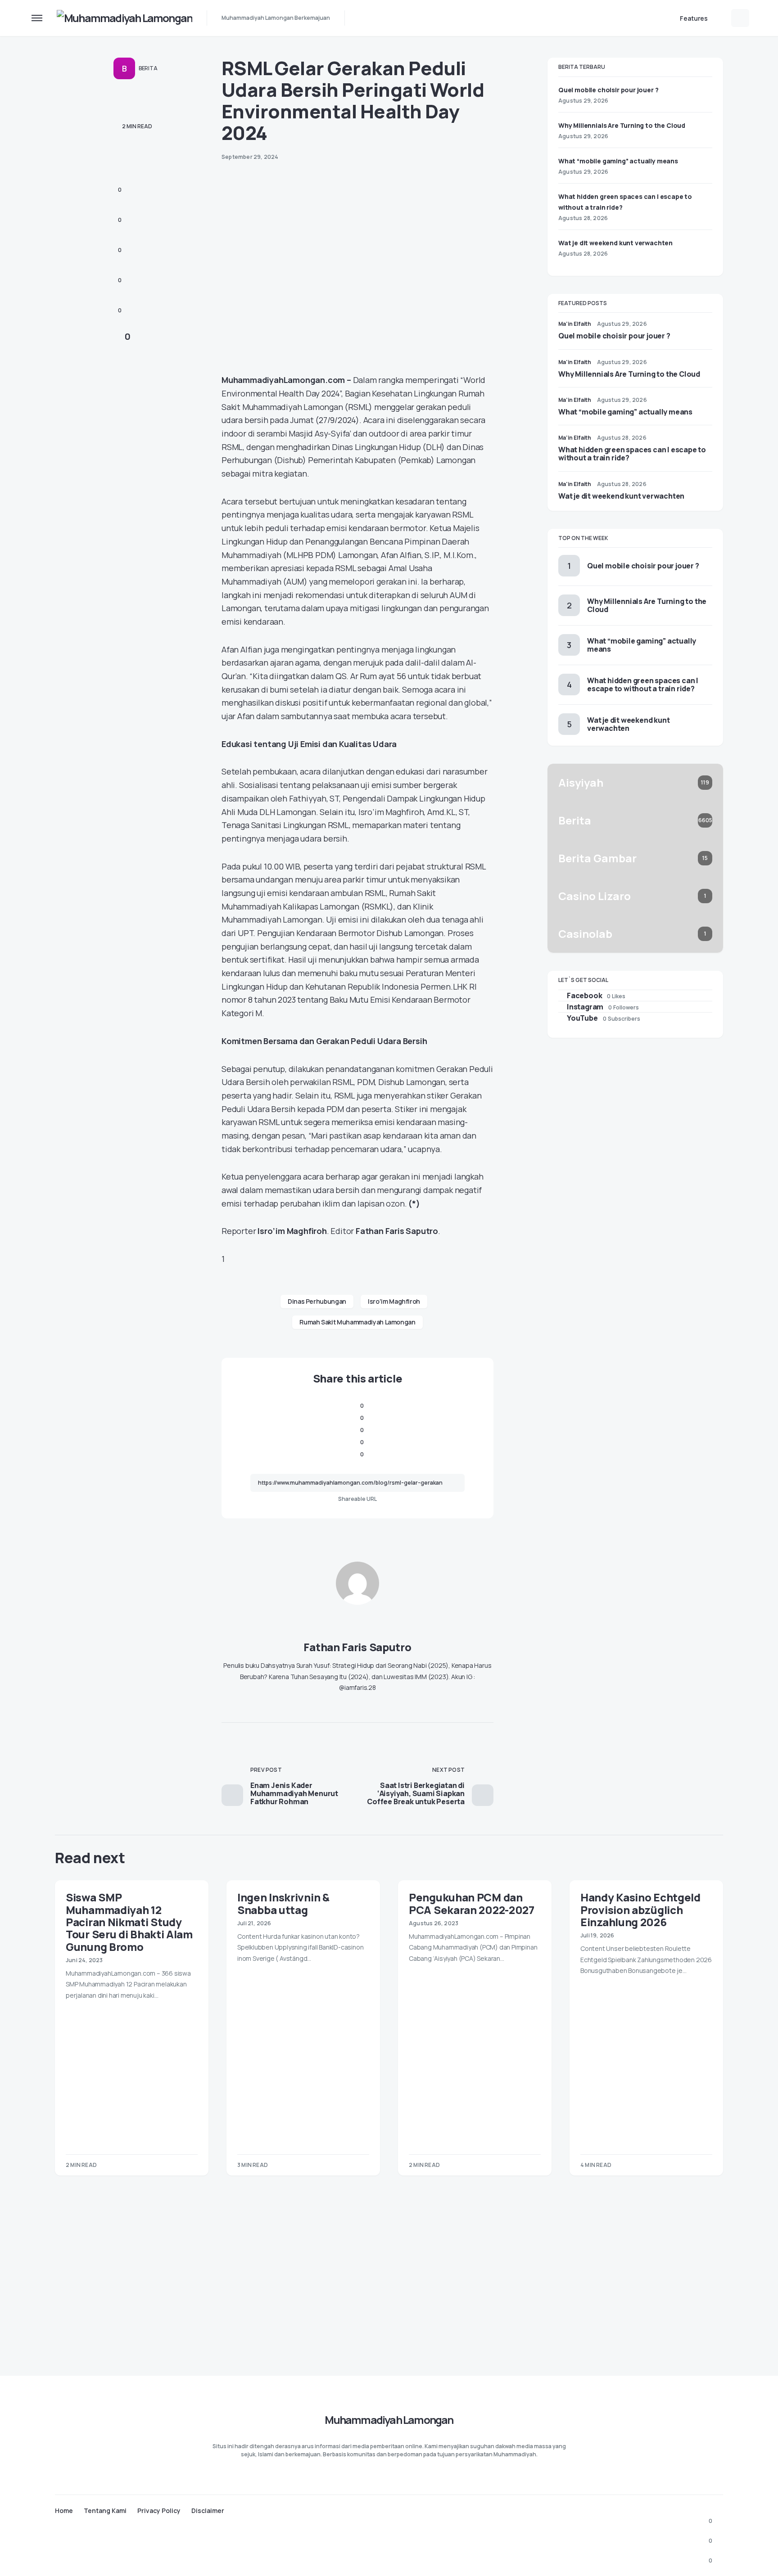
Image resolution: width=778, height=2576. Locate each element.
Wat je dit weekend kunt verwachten (615, 243)
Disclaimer (208, 2511)
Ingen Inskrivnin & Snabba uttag (283, 1903)
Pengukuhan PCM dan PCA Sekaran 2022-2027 (472, 1903)
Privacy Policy (159, 2511)
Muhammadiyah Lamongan (389, 2420)
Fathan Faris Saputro (357, 1647)
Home (64, 2511)
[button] (37, 18)
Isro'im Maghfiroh (394, 1301)
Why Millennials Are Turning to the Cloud (622, 125)
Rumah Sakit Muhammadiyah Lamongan (357, 1322)
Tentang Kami (105, 2511)
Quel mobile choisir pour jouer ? (608, 90)
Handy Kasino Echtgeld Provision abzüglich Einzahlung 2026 (640, 1909)
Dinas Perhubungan (317, 1301)
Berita (148, 68)
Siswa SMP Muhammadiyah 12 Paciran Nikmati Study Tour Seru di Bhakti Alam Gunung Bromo (129, 1922)
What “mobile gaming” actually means (618, 161)
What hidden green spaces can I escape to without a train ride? (632, 454)
